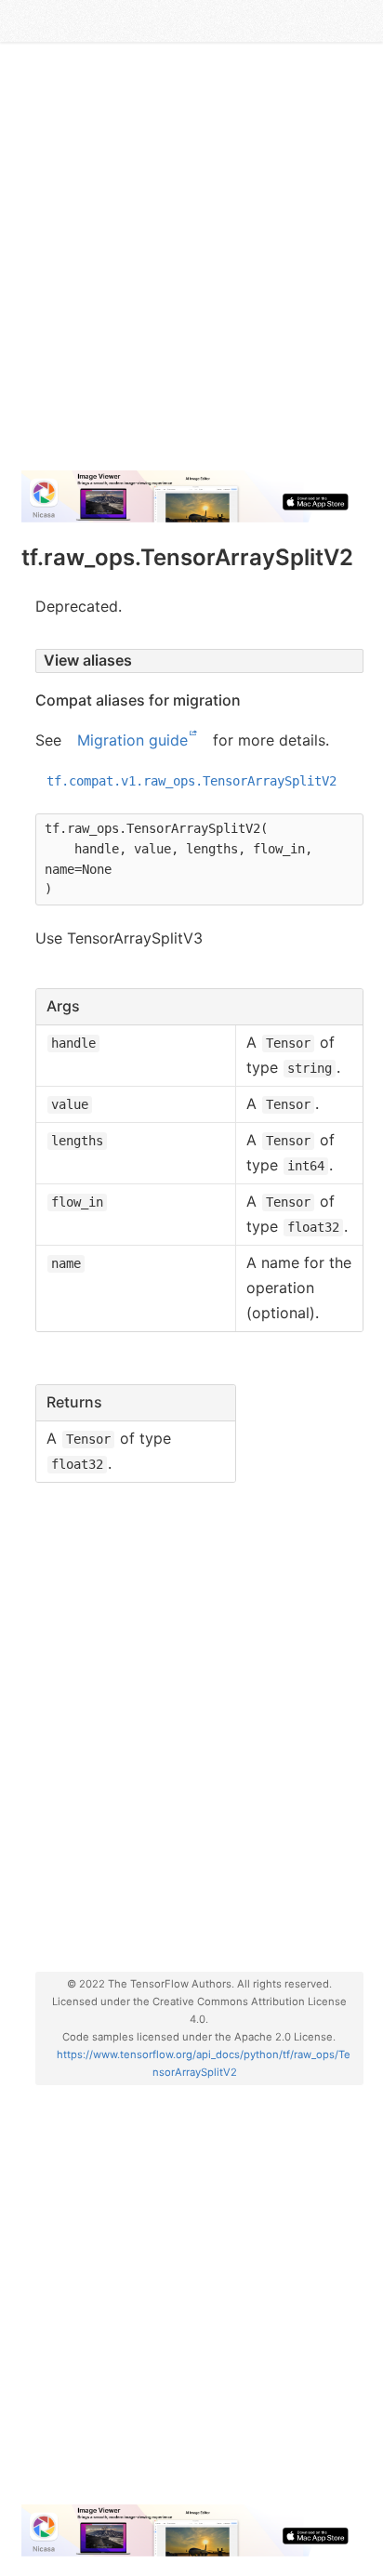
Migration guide (132, 740)
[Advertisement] (191, 264)
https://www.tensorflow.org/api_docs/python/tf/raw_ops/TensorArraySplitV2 (204, 2063)
